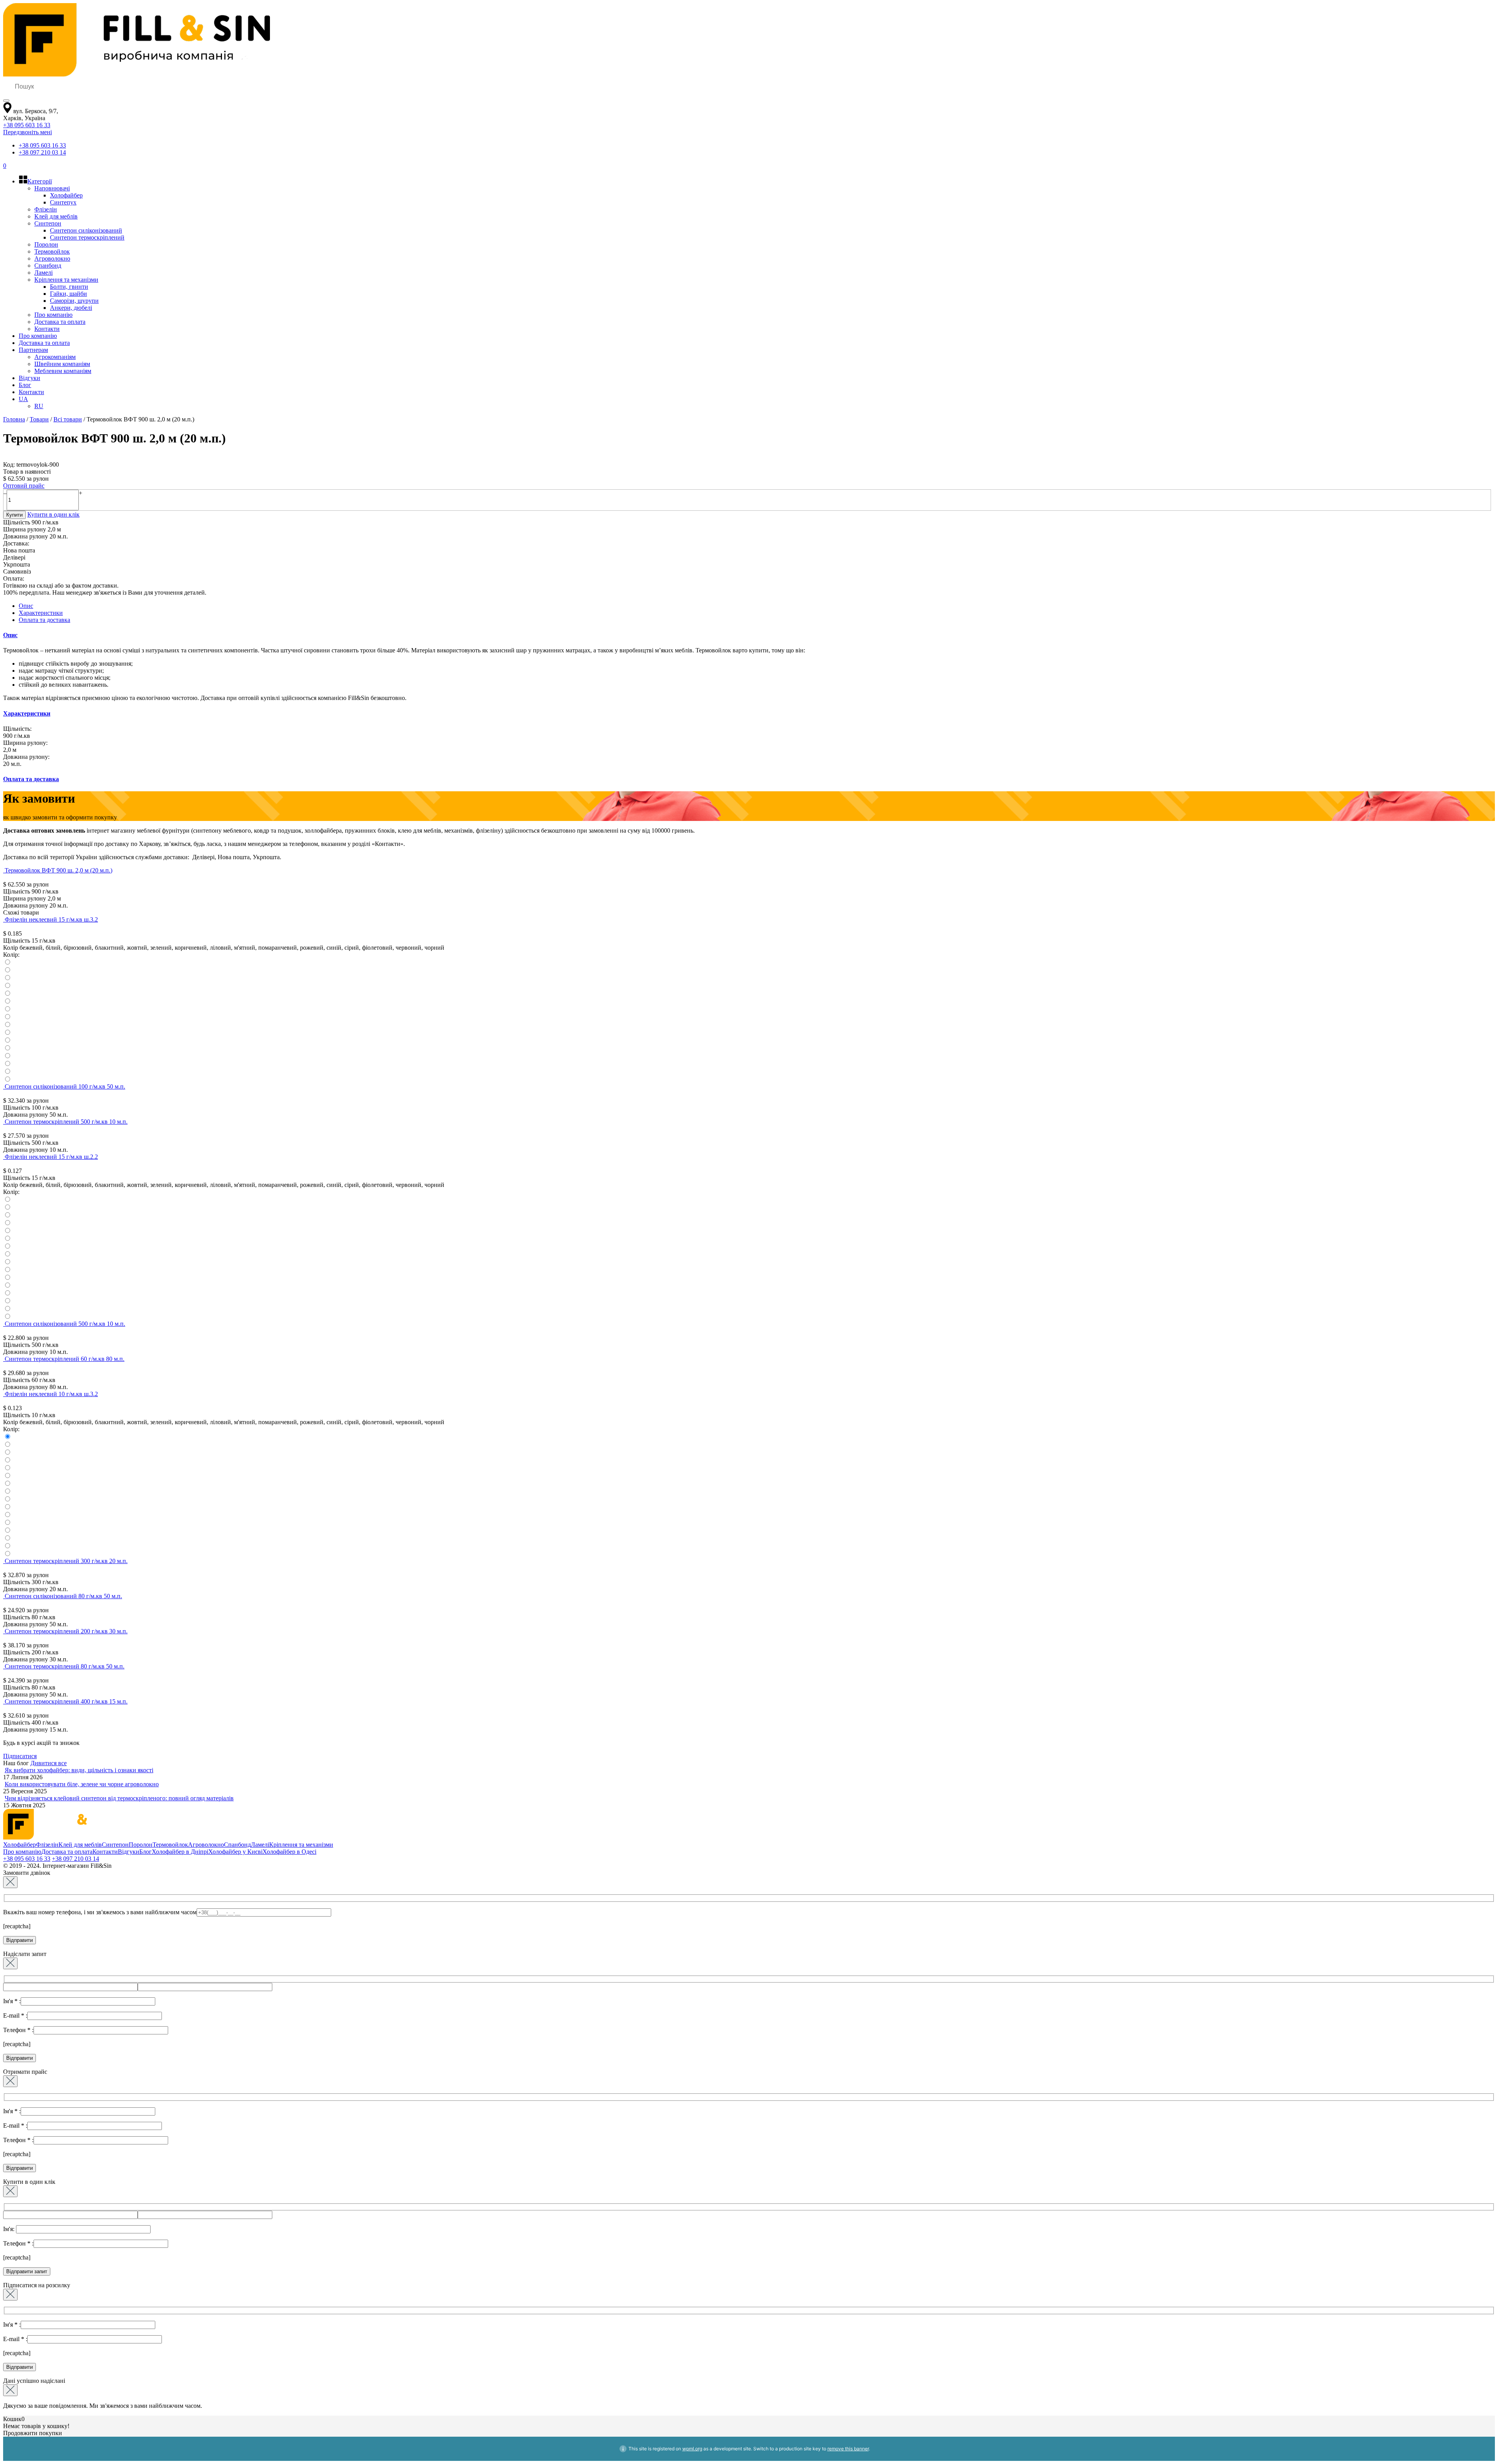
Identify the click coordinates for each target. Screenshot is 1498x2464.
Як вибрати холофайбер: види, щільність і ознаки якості (79, 1770)
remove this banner (848, 2449)
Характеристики (41, 613)
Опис (26, 606)
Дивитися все (49, 1763)
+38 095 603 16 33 (27, 125)
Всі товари (68, 419)
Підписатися (20, 1756)
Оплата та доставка (44, 620)
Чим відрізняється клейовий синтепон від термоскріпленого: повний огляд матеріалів (119, 1798)
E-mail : (15, 2015)
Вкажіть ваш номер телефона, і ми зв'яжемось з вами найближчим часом (100, 1912)
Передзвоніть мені (28, 132)
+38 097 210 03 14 (42, 152)
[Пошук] (6, 101)
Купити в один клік (53, 514)
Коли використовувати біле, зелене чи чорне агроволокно (82, 1784)
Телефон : (18, 2030)
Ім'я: (10, 2229)
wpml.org (692, 2449)
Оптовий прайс (24, 486)
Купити (14, 515)
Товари (39, 419)
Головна (14, 419)
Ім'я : (12, 2001)
